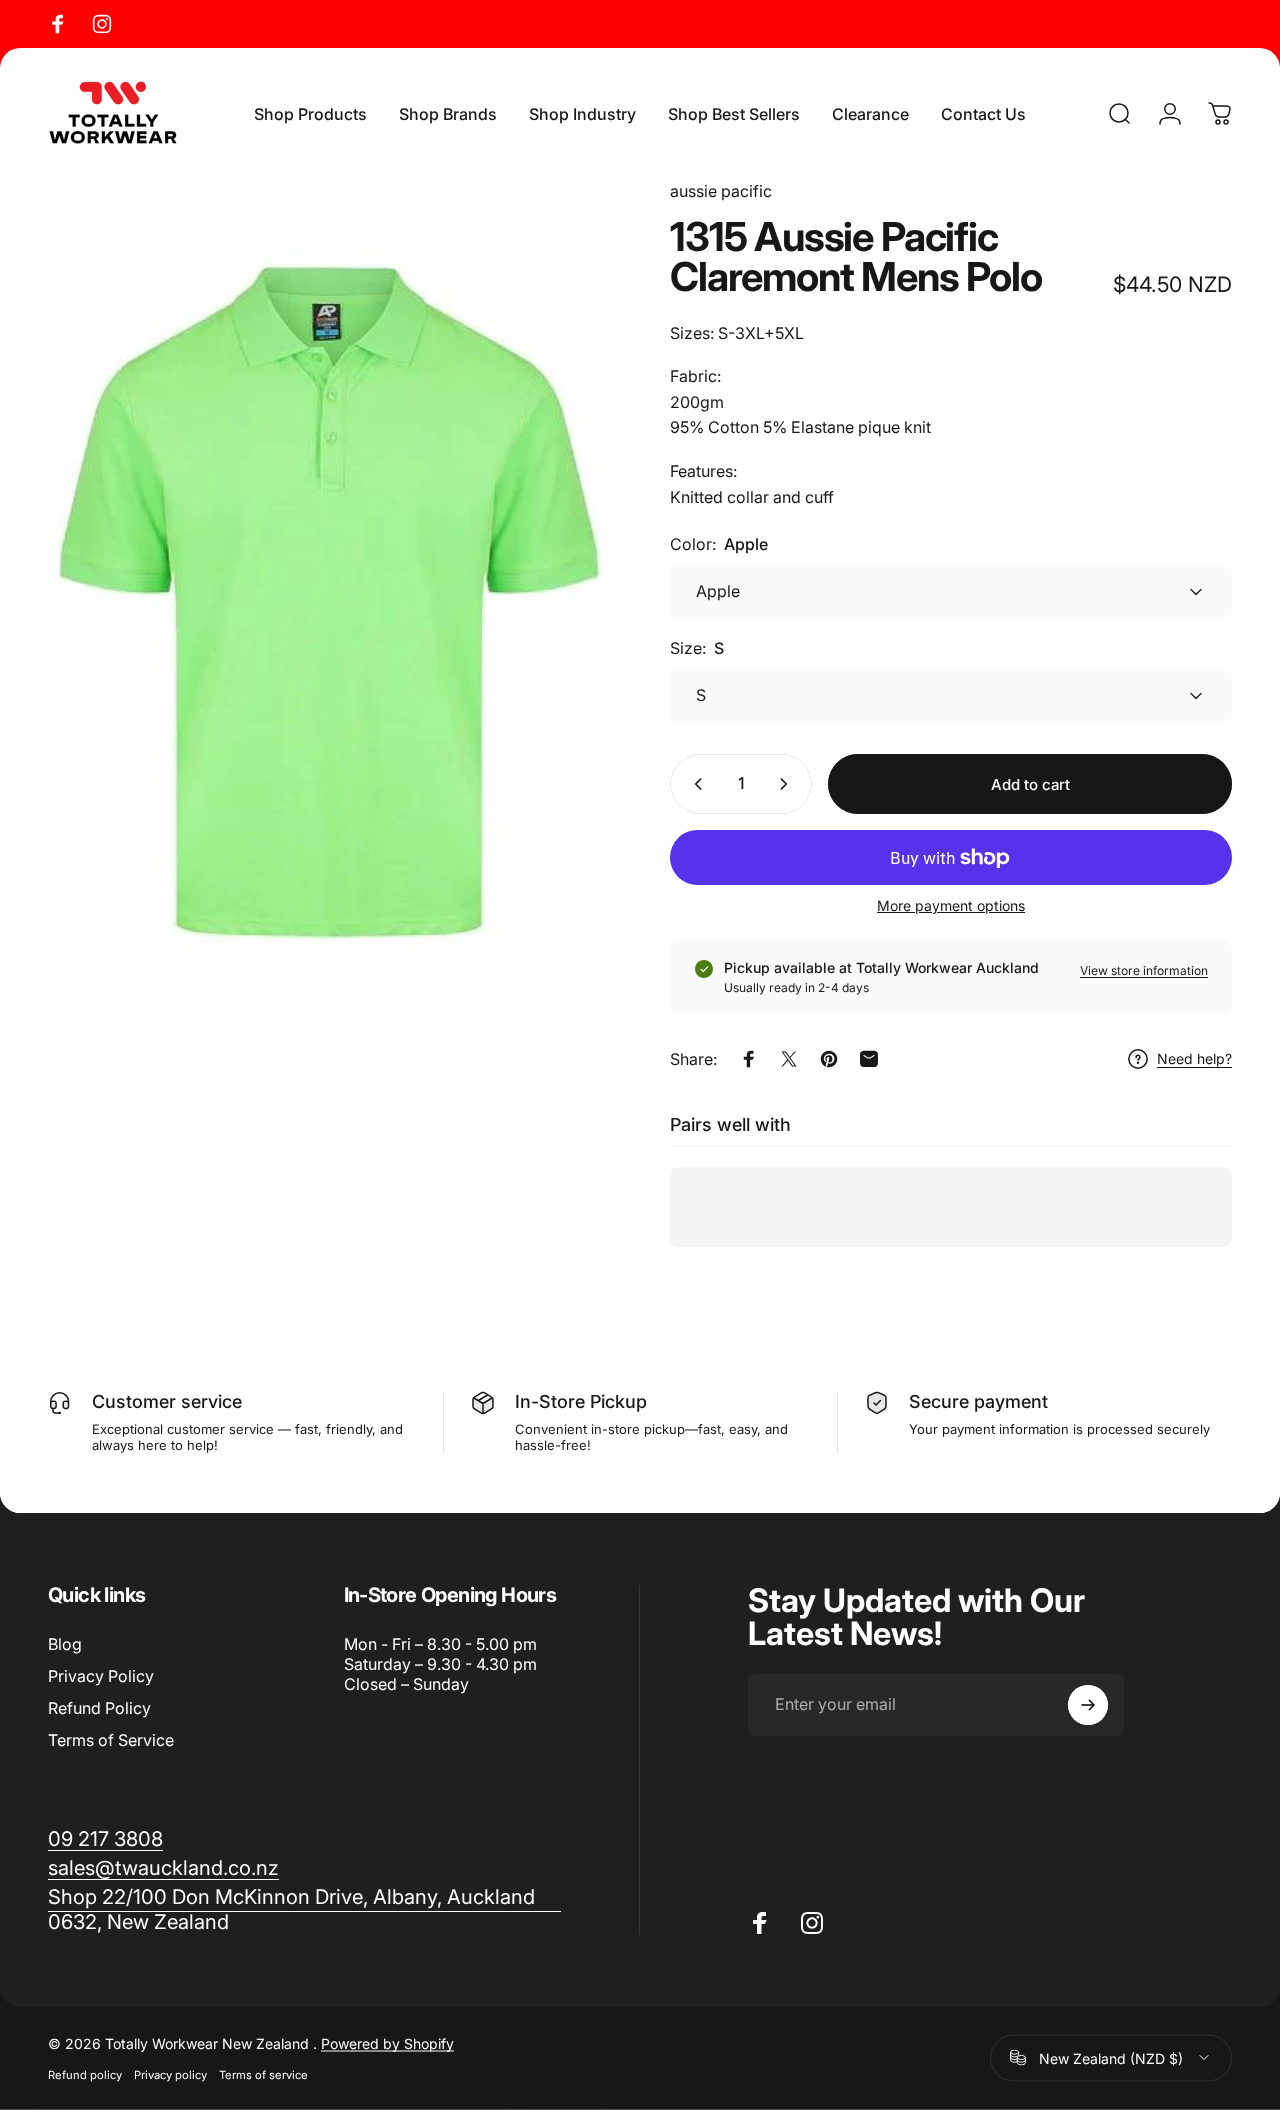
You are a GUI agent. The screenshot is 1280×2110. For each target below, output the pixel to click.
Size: (697, 648)
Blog (65, 1644)
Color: (719, 544)
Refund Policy (99, 1708)
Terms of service (263, 2074)
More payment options (951, 905)
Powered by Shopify (387, 2042)
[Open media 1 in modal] (329, 600)
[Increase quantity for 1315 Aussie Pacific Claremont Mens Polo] (788, 784)
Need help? (1194, 1058)
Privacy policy (170, 2074)
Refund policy (85, 2074)
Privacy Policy (101, 1676)
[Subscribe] (1088, 1705)
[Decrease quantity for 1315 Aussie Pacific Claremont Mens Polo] (694, 784)
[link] (304, 1909)
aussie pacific (721, 191)
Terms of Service (111, 1740)
